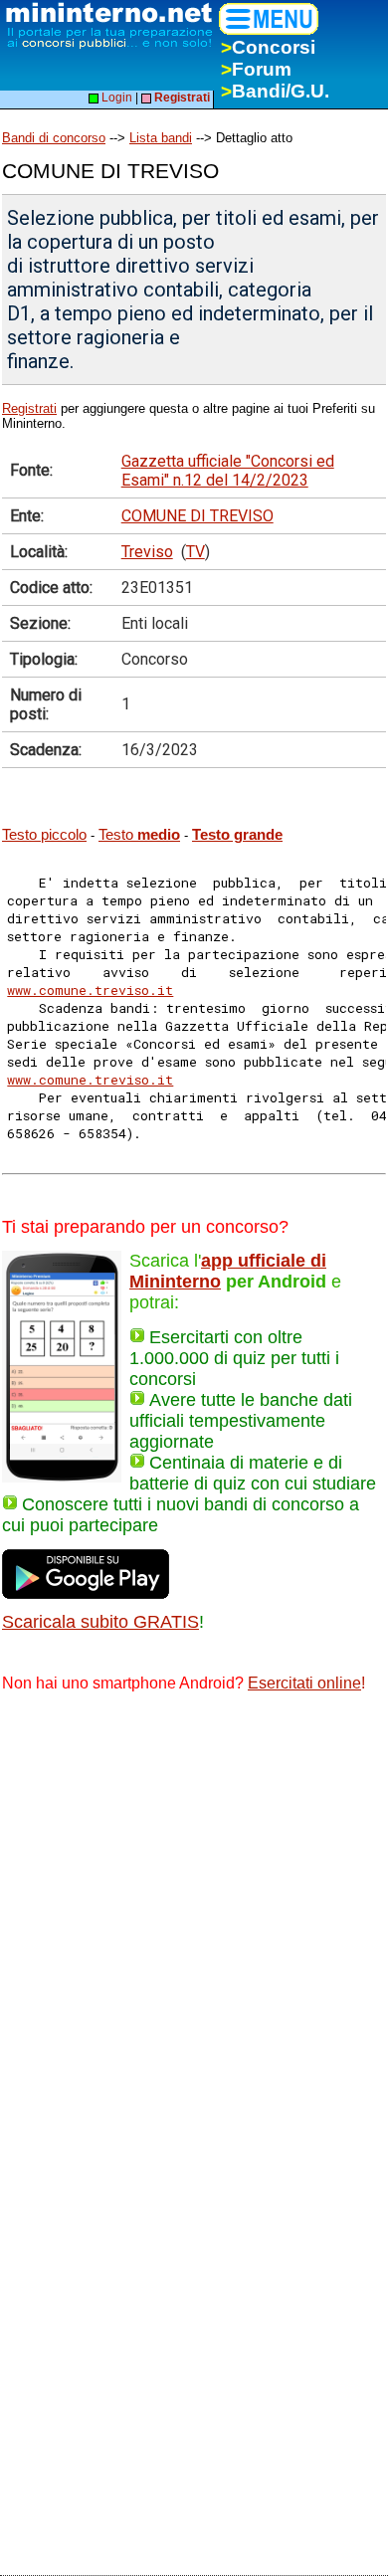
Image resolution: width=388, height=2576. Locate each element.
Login (115, 98)
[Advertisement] (194, 1914)
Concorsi (268, 47)
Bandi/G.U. (275, 91)
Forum (256, 69)
